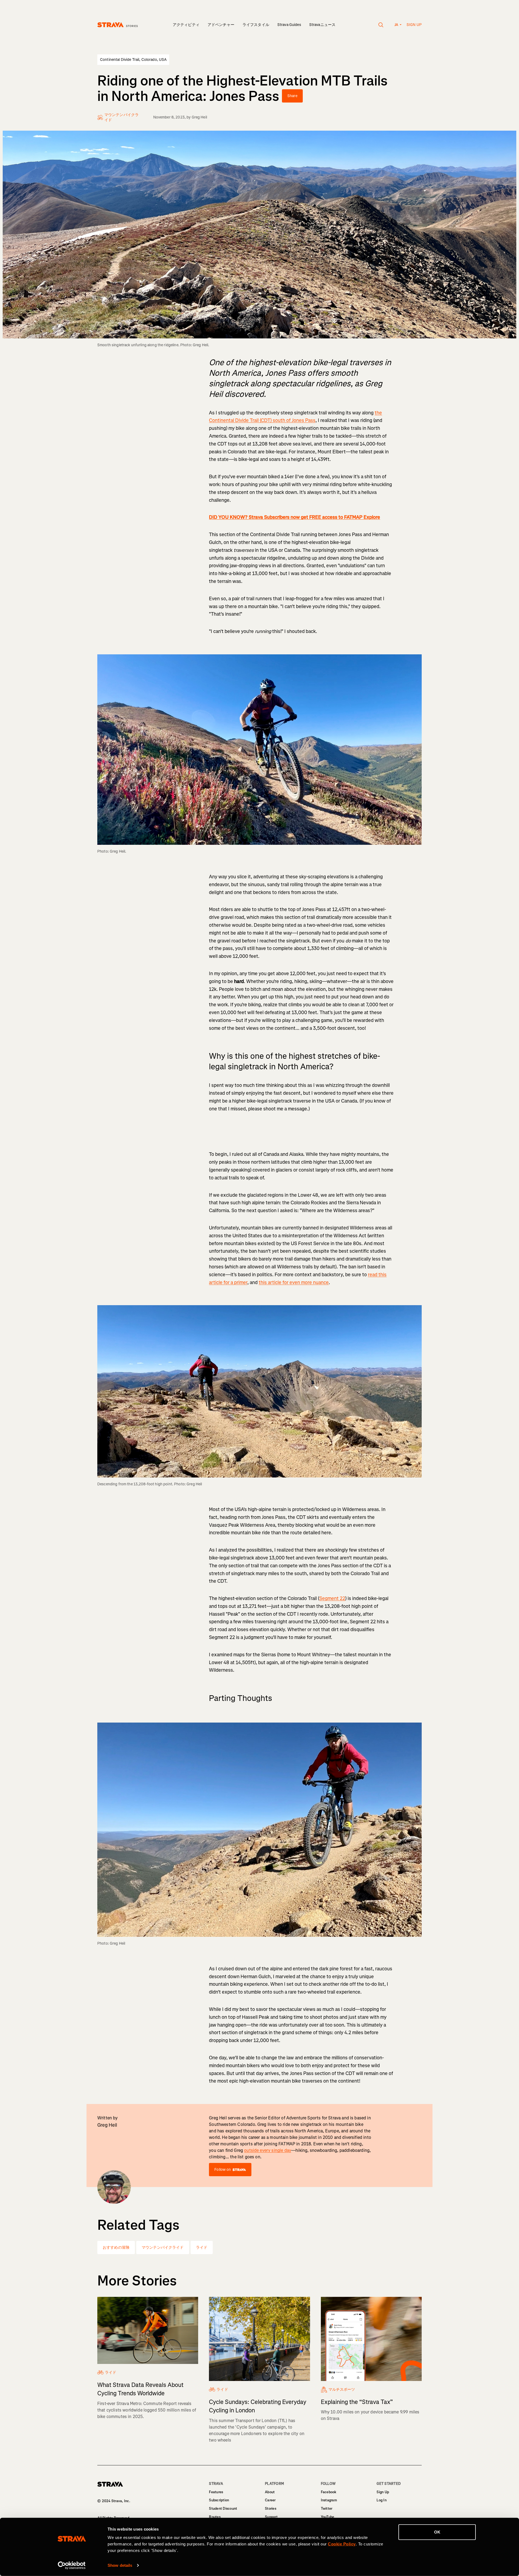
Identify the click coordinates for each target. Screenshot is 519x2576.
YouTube (328, 2517)
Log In (382, 2500)
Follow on (223, 2170)
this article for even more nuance (294, 1282)
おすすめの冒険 (116, 2247)
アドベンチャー (221, 25)
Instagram (329, 2500)
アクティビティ (186, 25)
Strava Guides (289, 25)
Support (271, 2517)
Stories (271, 2509)
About (270, 2492)
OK (437, 2532)
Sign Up (383, 2492)
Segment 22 (332, 1598)
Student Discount (223, 2509)
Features (216, 2492)
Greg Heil (199, 117)
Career (270, 2500)
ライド (202, 2247)
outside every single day (268, 2150)
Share (292, 96)
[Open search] (381, 25)
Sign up (414, 25)
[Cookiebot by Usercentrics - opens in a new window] (72, 2565)
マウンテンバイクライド (163, 2247)
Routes (215, 2517)
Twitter (327, 2509)
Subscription (219, 2500)
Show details (120, 2565)
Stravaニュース (322, 25)
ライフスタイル (256, 25)
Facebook (329, 2492)
